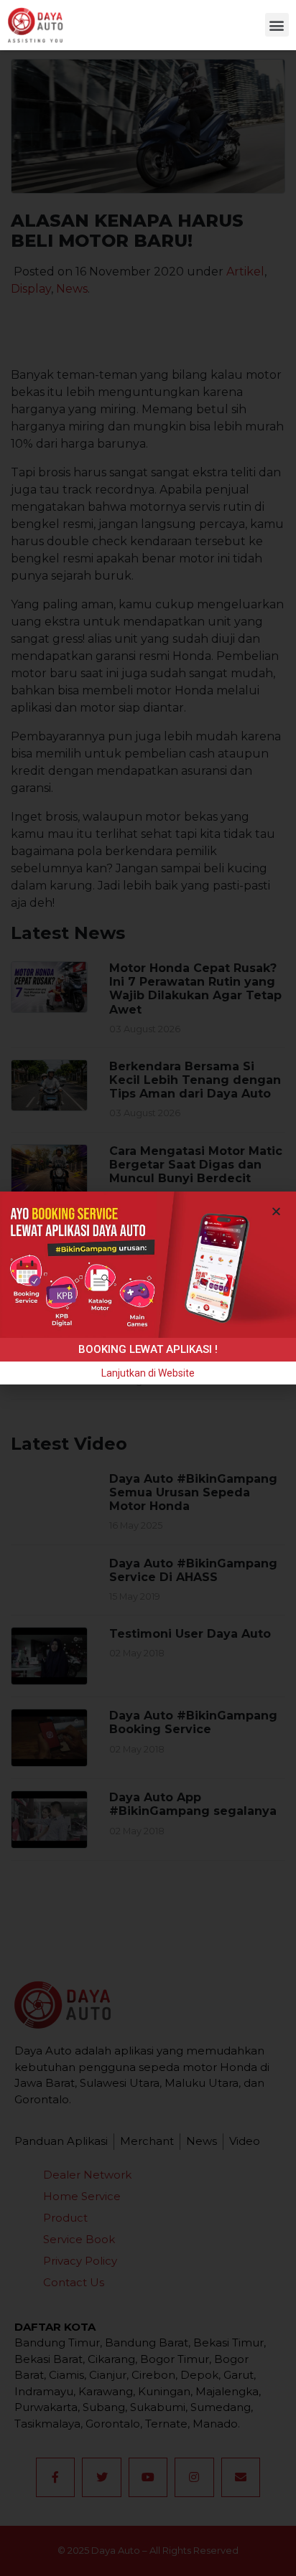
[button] (277, 25)
